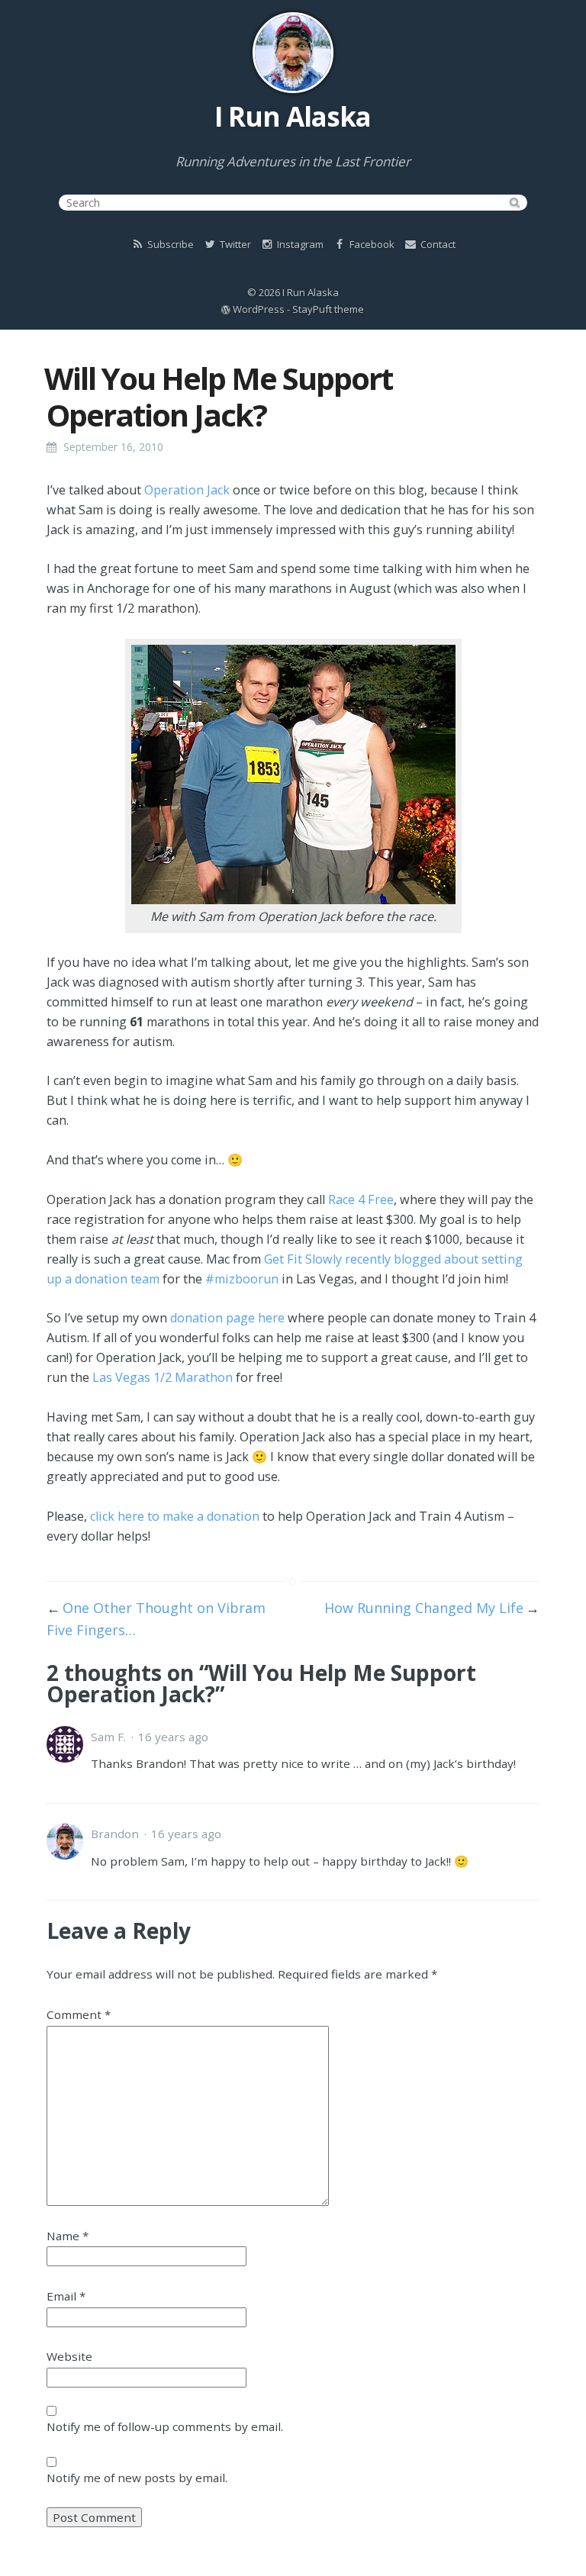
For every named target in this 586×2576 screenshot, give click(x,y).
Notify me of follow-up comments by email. (165, 2426)
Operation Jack (187, 490)
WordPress (259, 309)
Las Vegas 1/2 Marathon (163, 1377)
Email (66, 2296)
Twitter (234, 244)
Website (69, 2356)
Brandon (115, 1834)
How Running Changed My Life (424, 1608)
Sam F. (108, 1737)
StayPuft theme (328, 309)
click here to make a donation (175, 1516)
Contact (437, 244)
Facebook (371, 244)
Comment (79, 2014)
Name (68, 2236)
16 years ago (173, 1737)
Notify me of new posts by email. (137, 2478)
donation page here (227, 1318)
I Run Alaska (293, 116)
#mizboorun (242, 1279)
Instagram (299, 244)
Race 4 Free (361, 1199)
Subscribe (169, 244)
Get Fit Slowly (303, 1259)
